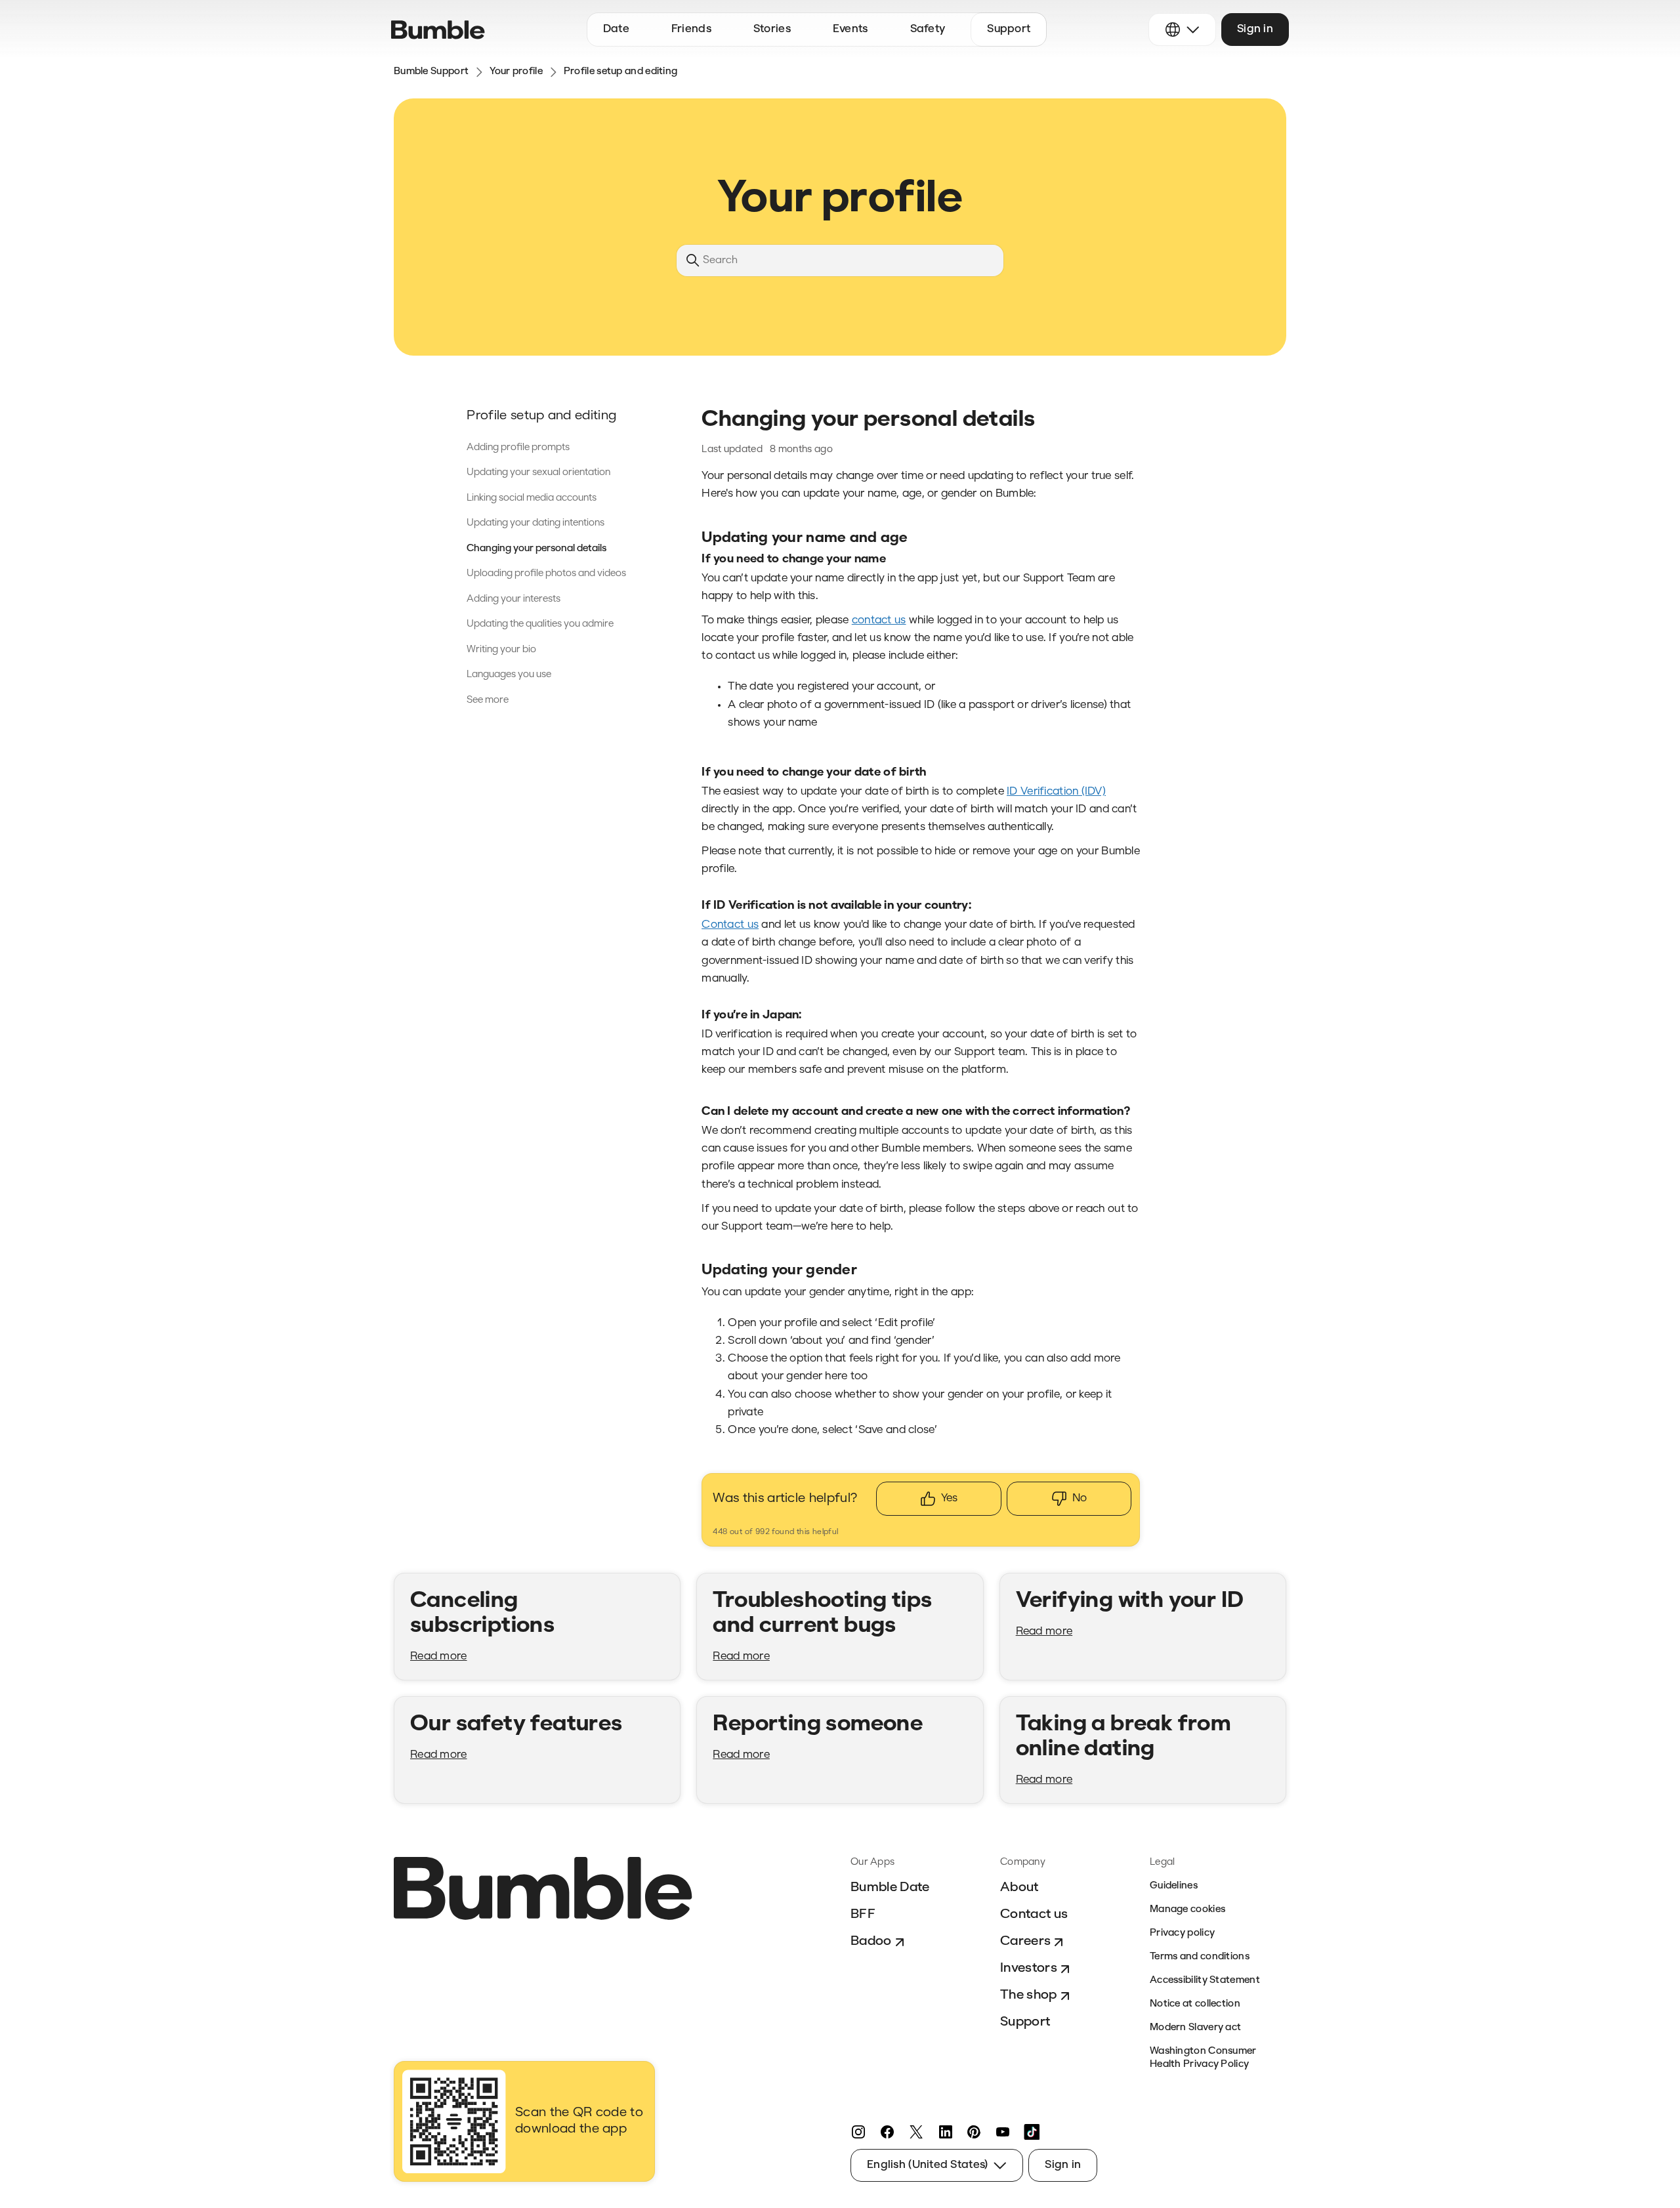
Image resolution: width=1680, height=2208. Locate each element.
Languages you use (509, 675)
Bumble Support (431, 72)
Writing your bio (501, 650)
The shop (1029, 1995)
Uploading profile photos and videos (546, 574)
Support (1025, 2022)
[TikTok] (1032, 2132)
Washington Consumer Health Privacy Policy (1203, 2058)
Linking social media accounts (532, 498)
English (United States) (927, 2165)
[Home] (438, 30)
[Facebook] (887, 2132)
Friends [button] (691, 29)
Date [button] (616, 29)
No (1080, 1498)
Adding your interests (514, 599)
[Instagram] (858, 2132)
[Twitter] (916, 2132)
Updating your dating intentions (535, 523)
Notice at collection (1195, 2004)
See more (488, 700)
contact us (879, 620)
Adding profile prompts (518, 448)
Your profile (516, 72)
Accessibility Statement (1205, 1981)
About (1019, 1888)
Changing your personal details (536, 549)
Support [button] (1009, 29)
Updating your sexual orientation (538, 473)
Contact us (1034, 1915)
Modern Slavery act (1195, 2028)
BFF (863, 1915)
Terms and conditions (1200, 1957)
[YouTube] (1003, 2132)
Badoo (871, 1942)
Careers (1025, 1942)
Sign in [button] (1255, 29)
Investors (1029, 1968)
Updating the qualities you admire (540, 624)
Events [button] (850, 29)
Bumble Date (890, 1888)
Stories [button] (772, 29)
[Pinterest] (974, 2132)
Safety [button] (928, 29)
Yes (949, 1498)
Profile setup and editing (621, 72)
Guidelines (1174, 1886)
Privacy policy (1182, 1933)
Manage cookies (1187, 1910)
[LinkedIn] (945, 2132)
